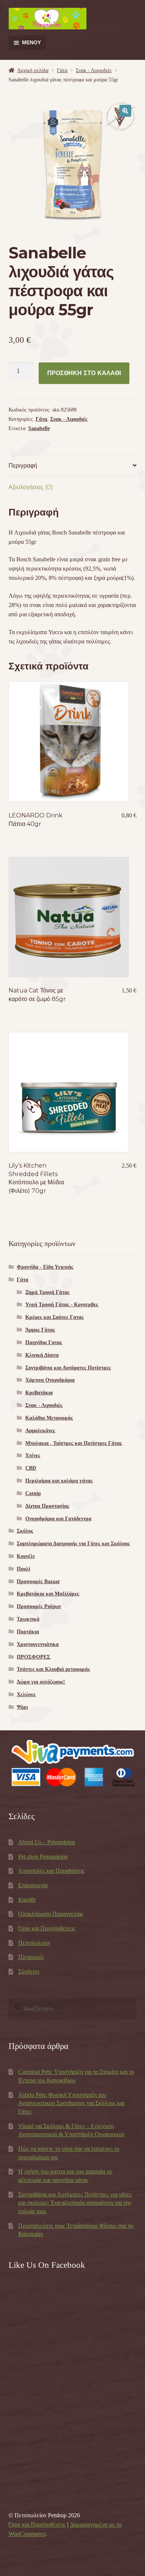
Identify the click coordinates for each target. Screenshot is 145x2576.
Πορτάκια (28, 1632)
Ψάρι (22, 1707)
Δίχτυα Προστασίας (47, 1506)
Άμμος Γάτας (40, 1330)
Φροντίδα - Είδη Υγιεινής (45, 1267)
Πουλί (23, 1569)
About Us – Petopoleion (47, 1842)
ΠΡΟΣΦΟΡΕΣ (33, 1657)
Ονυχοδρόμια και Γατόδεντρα (58, 1519)
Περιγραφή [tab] (23, 466)
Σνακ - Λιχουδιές (94, 70)
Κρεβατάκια (39, 1393)
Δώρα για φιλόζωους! (41, 1682)
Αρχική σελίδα (33, 70)
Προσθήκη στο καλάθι (84, 373)
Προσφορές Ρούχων (39, 1606)
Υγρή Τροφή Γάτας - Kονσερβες (62, 1305)
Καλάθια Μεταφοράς (49, 1418)
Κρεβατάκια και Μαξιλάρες (48, 1594)
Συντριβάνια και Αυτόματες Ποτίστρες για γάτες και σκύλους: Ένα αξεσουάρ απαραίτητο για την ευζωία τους (75, 2203)
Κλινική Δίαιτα (42, 1355)
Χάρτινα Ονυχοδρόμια (50, 1380)
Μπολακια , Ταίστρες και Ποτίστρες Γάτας (74, 1443)
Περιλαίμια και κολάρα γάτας (59, 1481)
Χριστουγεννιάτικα (38, 1644)
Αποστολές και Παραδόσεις (51, 1871)
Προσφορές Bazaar (38, 1581)
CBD (31, 1468)
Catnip (33, 1493)
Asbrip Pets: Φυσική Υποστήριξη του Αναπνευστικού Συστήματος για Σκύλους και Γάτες (71, 2103)
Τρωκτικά (28, 1619)
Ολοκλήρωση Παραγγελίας (51, 1914)
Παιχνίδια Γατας (44, 1342)
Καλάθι (27, 1900)
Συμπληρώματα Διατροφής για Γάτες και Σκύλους (73, 1544)
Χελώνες (26, 1694)
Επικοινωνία (33, 1885)
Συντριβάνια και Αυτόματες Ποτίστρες (68, 1368)
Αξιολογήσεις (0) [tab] (31, 487)
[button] (125, 111)
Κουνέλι (26, 1556)
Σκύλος (25, 1531)
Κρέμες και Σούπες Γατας (54, 1317)
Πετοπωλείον (34, 1943)
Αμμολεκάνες (40, 1431)
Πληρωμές (31, 1957)
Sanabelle (39, 428)
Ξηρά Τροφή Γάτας (47, 1292)
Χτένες (33, 1455)
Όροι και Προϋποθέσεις (47, 1928)
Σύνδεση (29, 1971)
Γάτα (62, 70)
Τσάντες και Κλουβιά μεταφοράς (53, 1669)
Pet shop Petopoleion (43, 1857)
